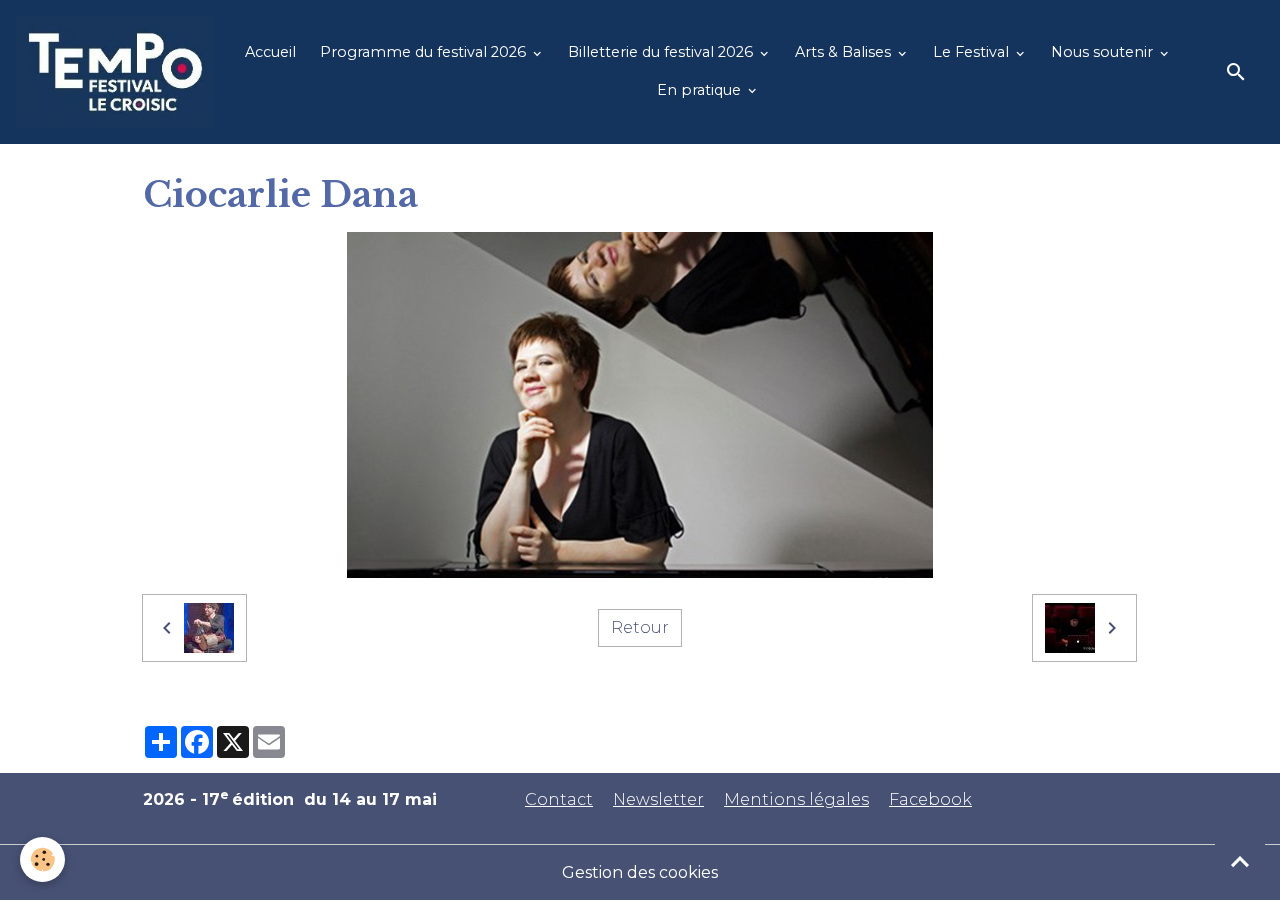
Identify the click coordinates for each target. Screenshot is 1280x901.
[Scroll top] (1240, 861)
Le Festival (973, 52)
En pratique (701, 90)
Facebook (930, 799)
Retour (640, 627)
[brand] (115, 72)
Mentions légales (796, 799)
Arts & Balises (845, 52)
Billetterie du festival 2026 (662, 52)
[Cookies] (42, 859)
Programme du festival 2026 (425, 52)
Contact (559, 799)
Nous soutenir (1104, 52)
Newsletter (658, 799)
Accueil (270, 52)
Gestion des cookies (640, 872)
